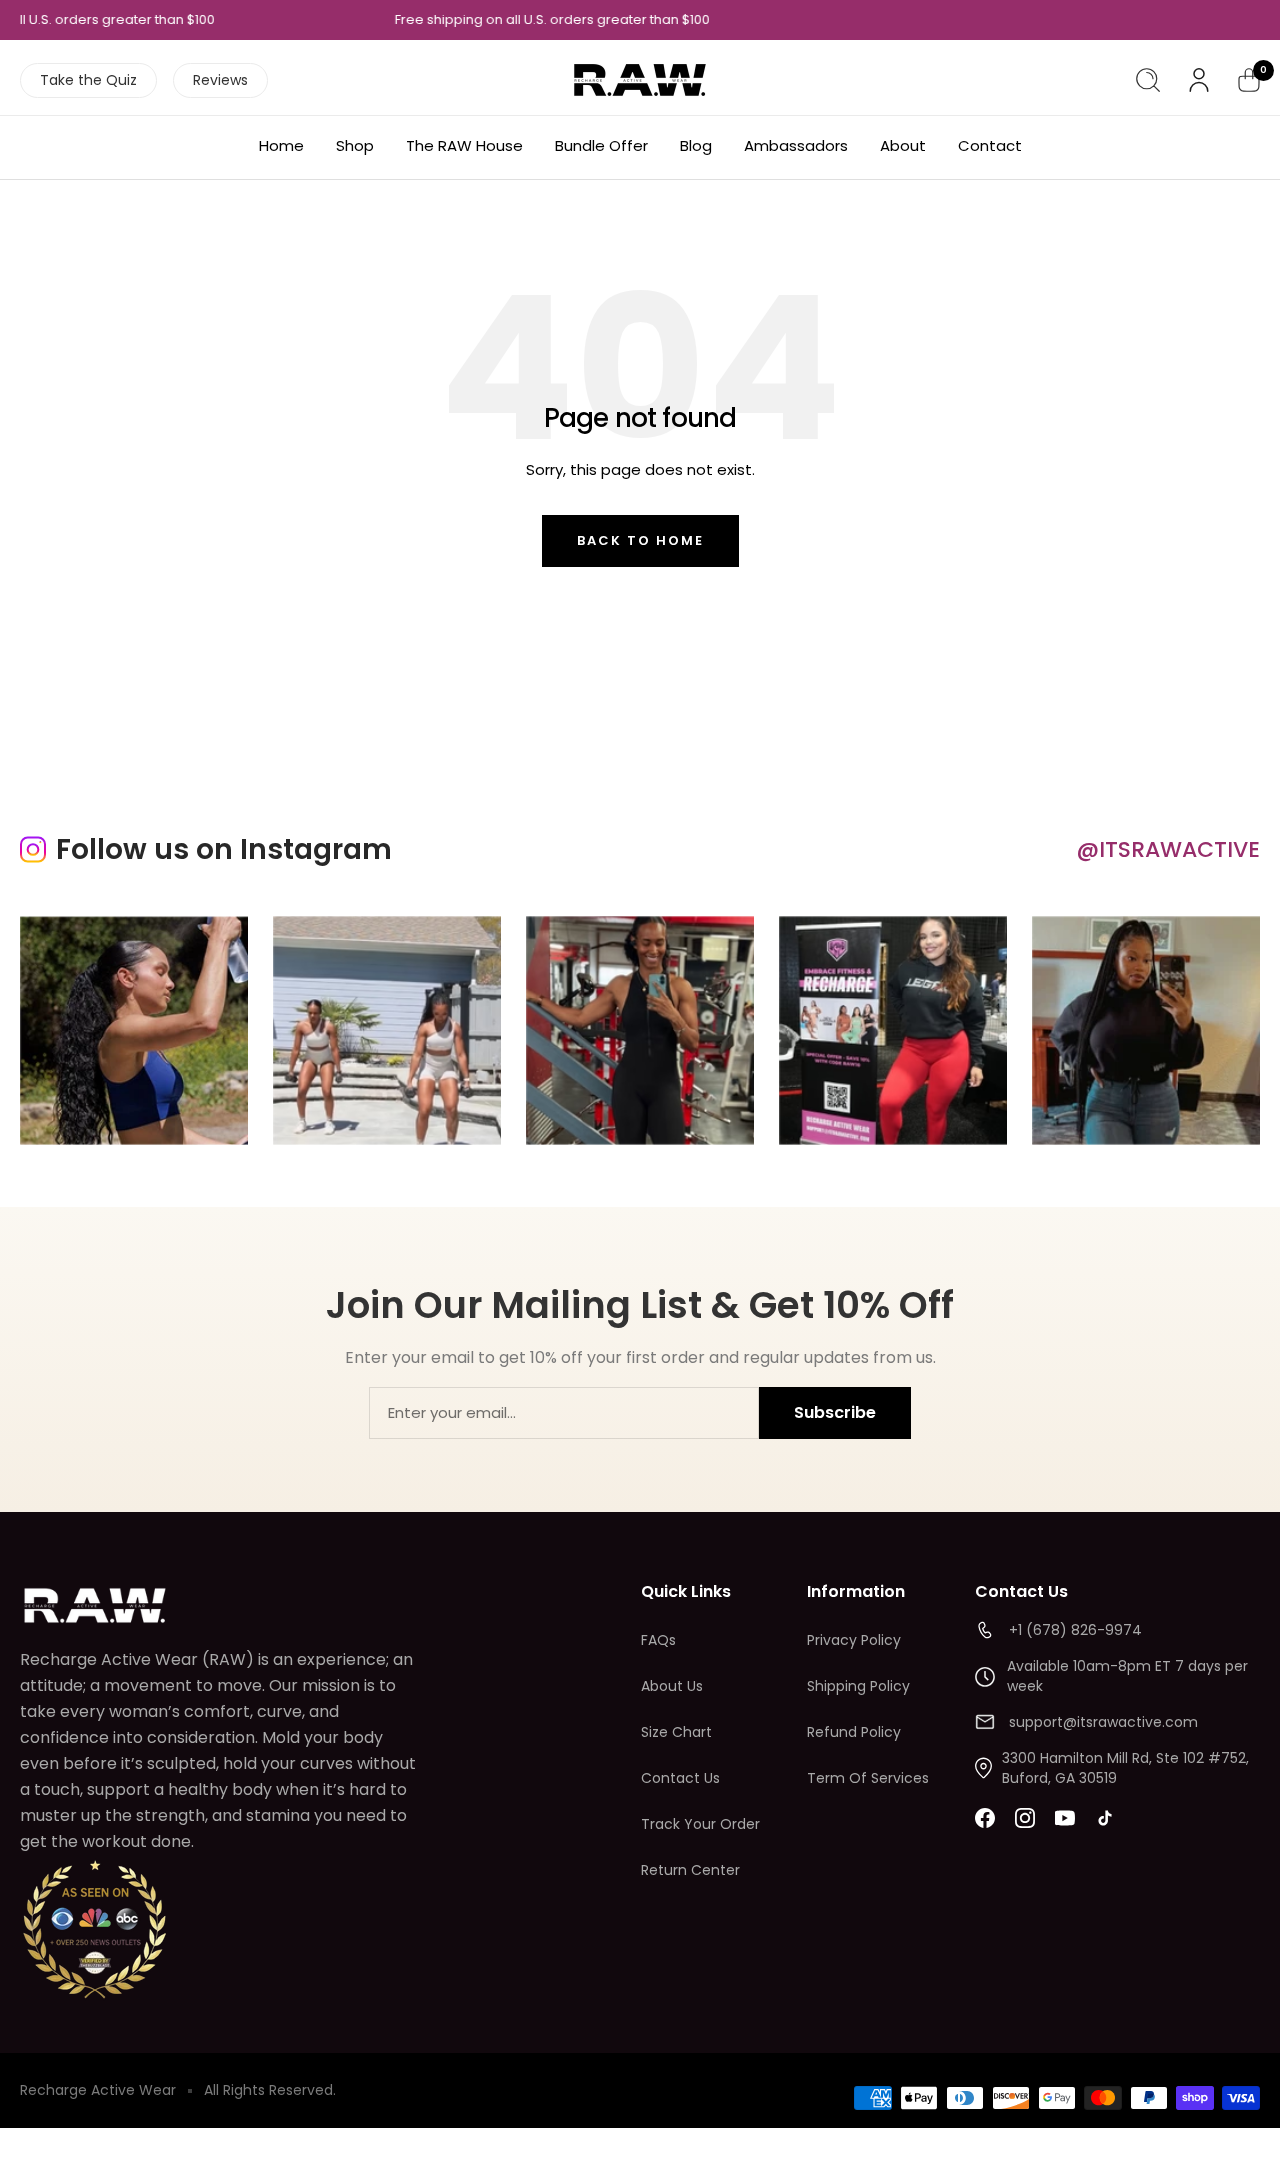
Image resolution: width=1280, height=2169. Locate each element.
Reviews (220, 80)
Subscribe (835, 1412)
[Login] (1199, 80)
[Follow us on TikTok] (1105, 1818)
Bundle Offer (601, 145)
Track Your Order (700, 1824)
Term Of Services (868, 1778)
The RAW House (464, 145)
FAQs (658, 1640)
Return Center (690, 1870)
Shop (355, 145)
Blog (696, 145)
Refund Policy (854, 1732)
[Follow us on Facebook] (985, 1818)
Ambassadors (796, 145)
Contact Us (680, 1778)
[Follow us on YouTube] (1065, 1818)
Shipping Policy (858, 1686)
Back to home (640, 540)
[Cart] (1249, 80)
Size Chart (676, 1732)
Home (281, 145)
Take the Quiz (88, 80)
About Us (672, 1686)
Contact (990, 145)
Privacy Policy (854, 1640)
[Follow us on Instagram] (1025, 1818)
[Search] (1148, 80)
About (903, 145)
